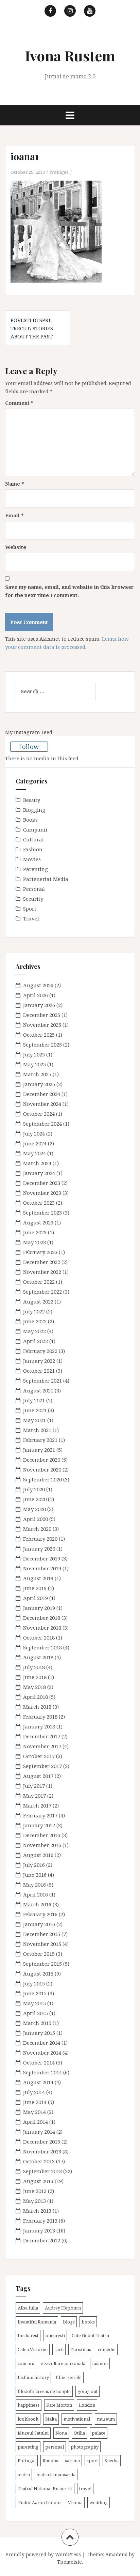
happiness (29, 2405)
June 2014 (35, 2102)
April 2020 (36, 1519)
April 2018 (36, 1697)
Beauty (32, 800)
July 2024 (34, 1133)
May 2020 (34, 1509)
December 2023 (42, 1183)
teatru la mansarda (56, 2474)
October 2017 (39, 1756)
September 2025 (42, 1045)
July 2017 (34, 1786)
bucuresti (55, 2335)
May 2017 (34, 1796)
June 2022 (35, 1321)
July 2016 (34, 1865)
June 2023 (35, 1232)
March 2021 (37, 1430)
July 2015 (34, 1983)
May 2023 (34, 1242)
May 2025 (34, 1064)
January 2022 (39, 1361)
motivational (77, 2419)
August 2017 (38, 1776)
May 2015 (34, 2003)
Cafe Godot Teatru (90, 2335)
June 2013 (35, 2191)
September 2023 (42, 1213)
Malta (51, 2419)
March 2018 (37, 1707)
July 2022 (34, 1311)
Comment (19, 403)
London (87, 2405)
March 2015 (37, 2023)
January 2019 (39, 1608)
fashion (100, 2363)
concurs (26, 2363)
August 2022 (38, 1301)
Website (16, 547)
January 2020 (39, 1549)
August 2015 (38, 1973)
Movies (32, 859)
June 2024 (35, 1143)
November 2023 (42, 1193)
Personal (34, 889)
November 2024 (42, 1104)
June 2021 (35, 1410)
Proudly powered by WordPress (43, 2554)
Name (15, 484)
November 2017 (42, 1746)
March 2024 (37, 1163)
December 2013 (42, 2141)
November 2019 (42, 1568)
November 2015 (42, 1944)
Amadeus (116, 2554)
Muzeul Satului (33, 2433)
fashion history (33, 2377)
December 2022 (42, 1262)
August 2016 (38, 1855)
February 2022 (40, 1351)
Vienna (75, 2502)
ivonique (59, 172)
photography (85, 2447)
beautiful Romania (37, 2322)
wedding (99, 2502)
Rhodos (50, 2460)
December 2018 (42, 1618)
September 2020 (42, 1479)
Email (14, 515)
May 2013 (34, 2201)
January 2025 (39, 1084)
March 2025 (37, 1074)
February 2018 (40, 1717)
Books (30, 820)
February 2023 (40, 1252)
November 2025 (42, 1025)
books (88, 2322)
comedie (107, 2349)
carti (59, 2349)
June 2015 (35, 1993)
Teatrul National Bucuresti (45, 2488)
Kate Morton (59, 2405)
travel (85, 2488)
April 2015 (36, 2013)
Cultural (33, 839)
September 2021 (42, 1381)
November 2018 (42, 1628)
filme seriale (69, 2377)
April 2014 (36, 2122)
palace (99, 2433)
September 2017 (42, 1766)
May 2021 (34, 1420)
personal (55, 2447)
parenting (28, 2447)
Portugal (27, 2460)
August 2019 (38, 1578)
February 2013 (40, 2221)
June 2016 (35, 1875)
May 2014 (34, 2112)
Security (33, 899)
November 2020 (42, 1469)
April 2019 (36, 1598)
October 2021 (39, 1371)
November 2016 (42, 1845)
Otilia (79, 2433)
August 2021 (38, 1390)
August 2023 (38, 1222)
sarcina (72, 2460)
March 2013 (37, 2211)
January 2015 (39, 2033)
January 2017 (39, 1825)
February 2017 (40, 1815)
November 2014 (42, 2053)
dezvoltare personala (63, 2363)
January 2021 (39, 1450)
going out (87, 2391)
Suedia (112, 2460)
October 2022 (39, 1282)
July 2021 (34, 1400)
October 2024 (39, 1114)
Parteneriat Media (46, 879)
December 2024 (42, 1094)
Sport (30, 909)
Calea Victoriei (33, 2349)
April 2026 (36, 995)
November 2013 (42, 2151)
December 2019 (42, 1558)
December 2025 (42, 1015)
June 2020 (35, 1499)
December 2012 (42, 2240)
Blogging (34, 810)
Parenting (36, 869)
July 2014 (34, 2092)
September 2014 (42, 2072)
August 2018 (38, 1657)
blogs (69, 2322)
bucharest (28, 2335)
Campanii (35, 829)
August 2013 (38, 2181)
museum (106, 2419)
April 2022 (36, 1341)
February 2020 (40, 1539)
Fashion (33, 849)
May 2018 (34, 1687)
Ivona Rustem (70, 56)
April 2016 (36, 1894)
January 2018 (39, 1726)
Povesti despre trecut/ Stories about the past (32, 328)
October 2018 (39, 1637)
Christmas (81, 2349)
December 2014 (42, 2043)
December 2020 (42, 1460)
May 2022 (34, 1331)
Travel (31, 918)
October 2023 (39, 1203)
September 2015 (42, 1964)
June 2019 (35, 1588)
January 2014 (39, 2132)
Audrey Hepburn (63, 2308)
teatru (24, 2474)
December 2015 (42, 1934)
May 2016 (34, 1885)
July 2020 (34, 1489)
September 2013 (42, 2171)
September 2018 (42, 1647)
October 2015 (39, 1954)
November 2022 (42, 1272)
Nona (61, 2433)
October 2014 (39, 2062)
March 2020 (37, 1529)
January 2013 (39, 2230)
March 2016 (37, 1904)
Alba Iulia (28, 2308)
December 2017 (42, 1736)
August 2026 (38, 985)
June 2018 (35, 1677)
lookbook (28, 2419)
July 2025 (34, 1054)
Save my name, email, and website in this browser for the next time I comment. (69, 591)
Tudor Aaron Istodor (39, 2502)
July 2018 (34, 1667)
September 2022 (42, 1292)
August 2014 (38, 2082)
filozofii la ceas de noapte (44, 2391)
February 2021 (40, 1440)
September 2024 (42, 1124)
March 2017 (37, 1805)
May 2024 (34, 1153)
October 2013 (39, 2161)
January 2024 (39, 1173)
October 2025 (39, 1035)
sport (92, 2460)
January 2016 (39, 1924)
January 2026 (39, 1005)
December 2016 (42, 1835)
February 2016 (40, 1914)
